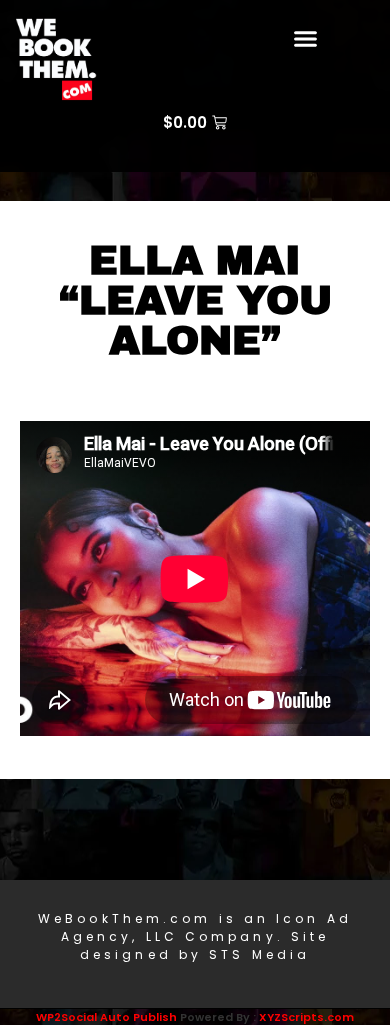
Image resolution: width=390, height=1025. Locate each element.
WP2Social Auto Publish (106, 1017)
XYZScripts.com (306, 1017)
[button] (306, 39)
